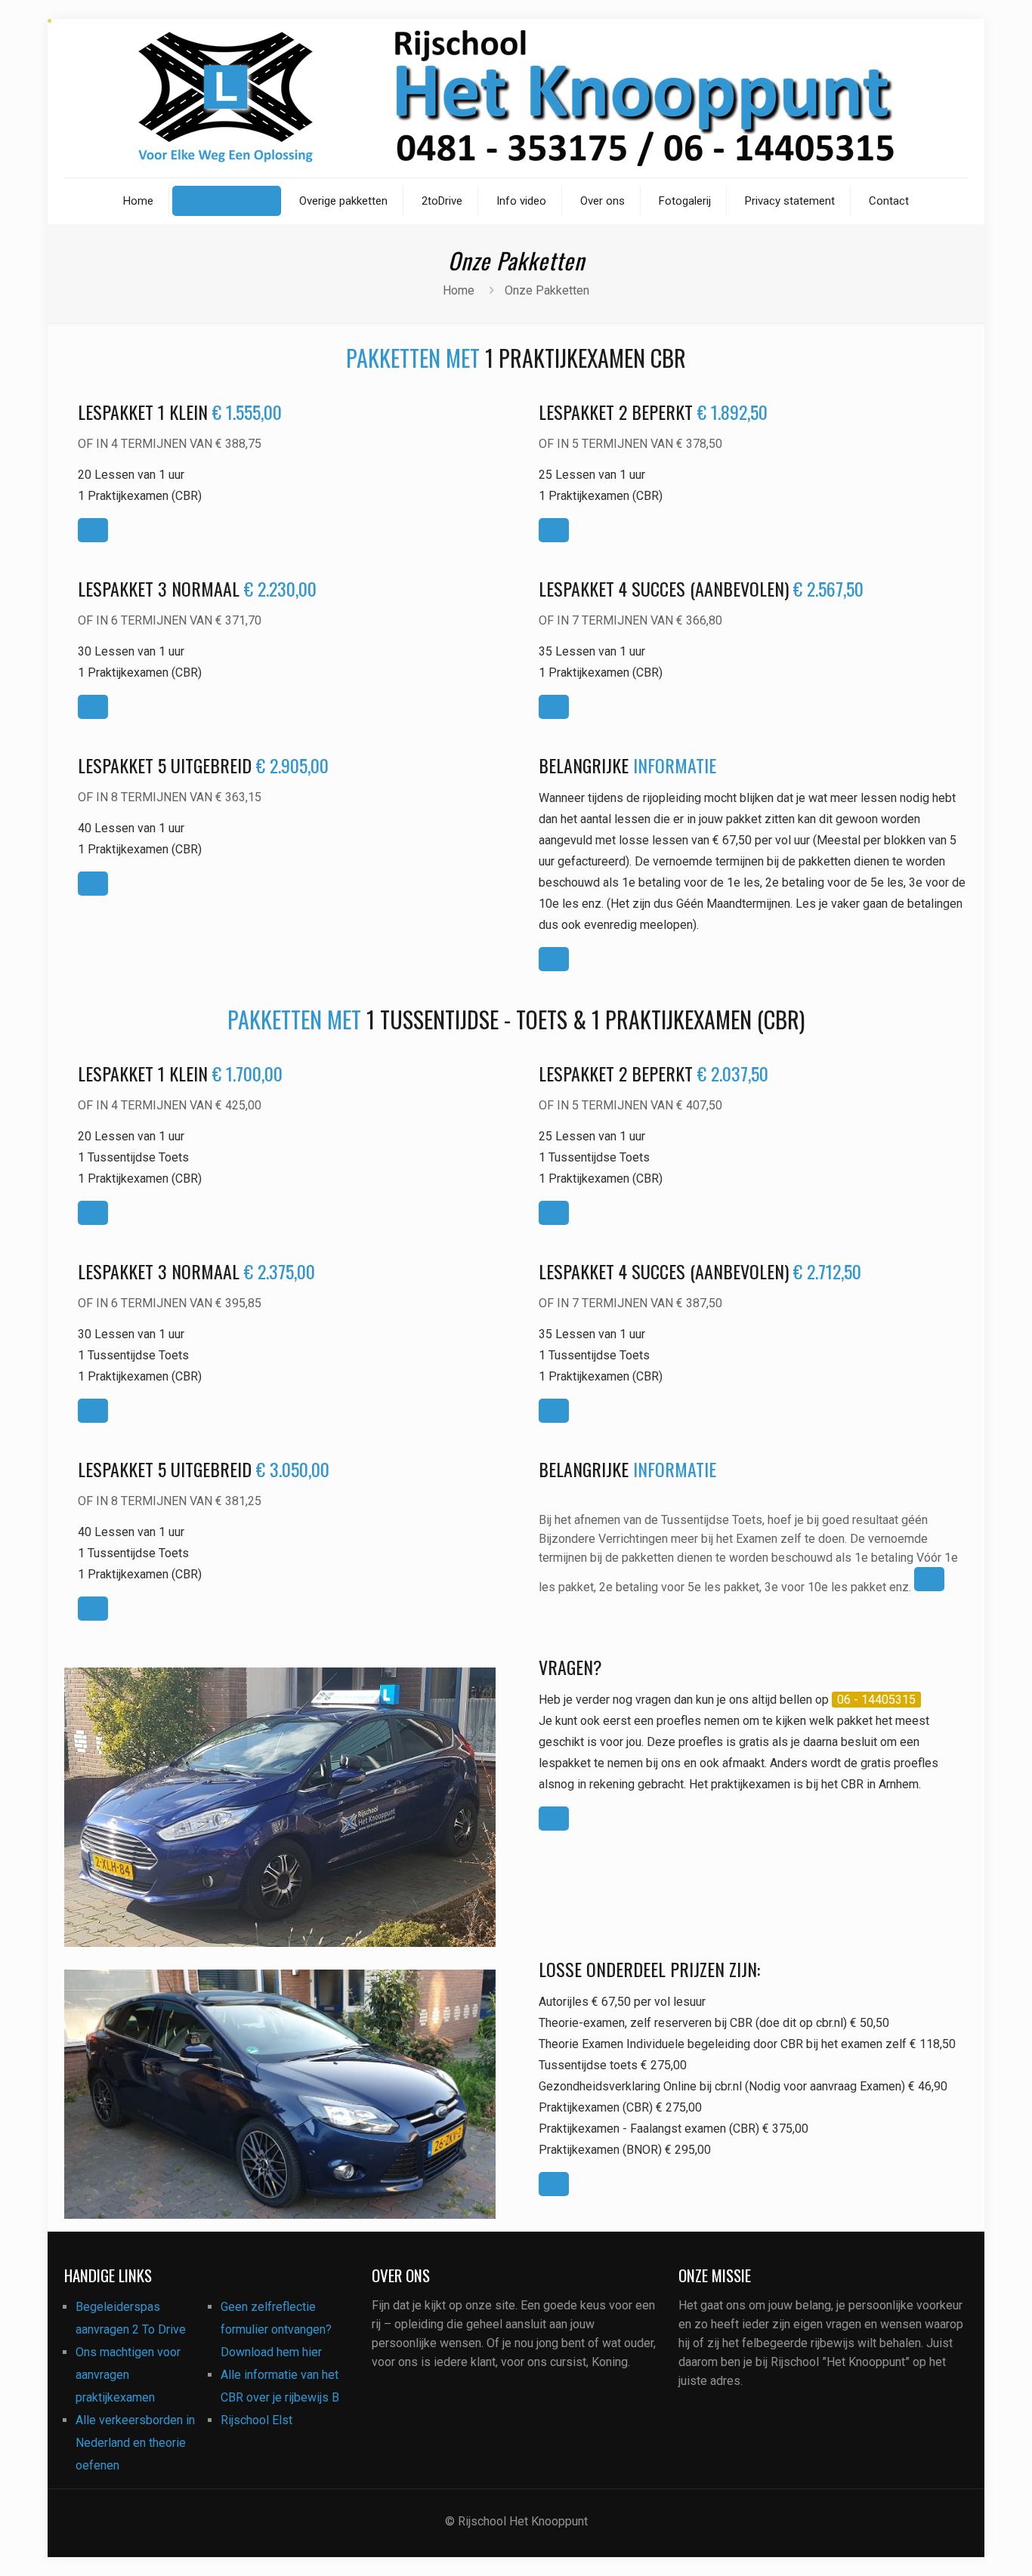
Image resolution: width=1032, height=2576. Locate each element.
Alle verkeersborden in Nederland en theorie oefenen (135, 2443)
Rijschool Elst (256, 2420)
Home (459, 290)
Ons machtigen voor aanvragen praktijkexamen (128, 2375)
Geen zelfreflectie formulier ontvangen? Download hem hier (276, 2329)
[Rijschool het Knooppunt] (516, 98)
